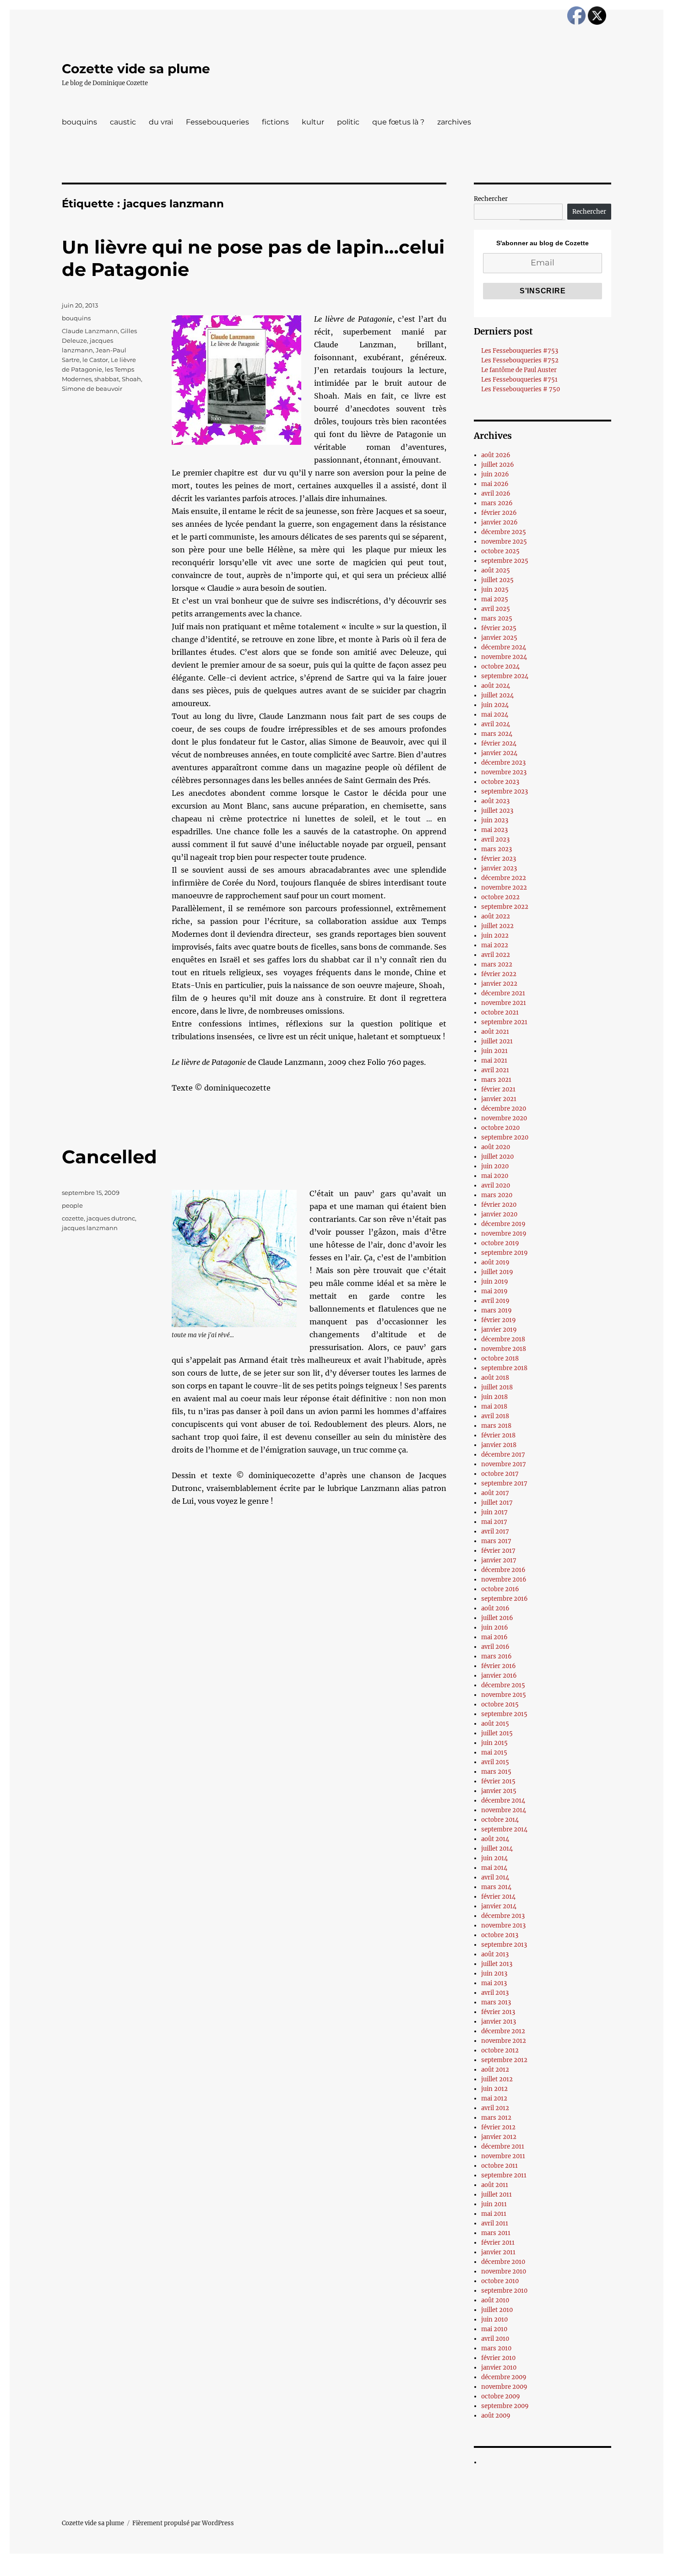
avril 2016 (495, 1647)
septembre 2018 (504, 1368)
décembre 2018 (503, 1339)
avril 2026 (496, 494)
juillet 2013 (497, 1964)
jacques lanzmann (90, 1228)
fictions (275, 122)
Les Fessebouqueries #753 (520, 351)
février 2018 (498, 1435)
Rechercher (491, 199)
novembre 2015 (504, 1695)
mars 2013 (496, 2002)
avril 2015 (495, 1762)
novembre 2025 (504, 542)
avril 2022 (496, 955)
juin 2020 (495, 1166)
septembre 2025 (505, 561)
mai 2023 (494, 830)
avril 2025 (496, 609)
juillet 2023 (497, 811)
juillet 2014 (497, 1849)
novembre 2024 (504, 657)
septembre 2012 (504, 2060)
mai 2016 (494, 1637)
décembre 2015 (503, 1685)
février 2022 (499, 974)
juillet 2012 (497, 2079)
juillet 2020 (497, 1157)
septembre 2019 (505, 1253)
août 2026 (496, 455)
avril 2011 (495, 2223)
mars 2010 (496, 2348)
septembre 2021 (504, 1022)
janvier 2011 (498, 2252)
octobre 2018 (500, 1358)
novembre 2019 (504, 1234)
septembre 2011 (504, 2175)
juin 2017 (494, 1512)
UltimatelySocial (411, 2570)
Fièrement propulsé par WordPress (183, 2523)
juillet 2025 (497, 580)
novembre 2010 (504, 2271)
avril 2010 (495, 2339)
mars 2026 (497, 503)
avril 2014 (495, 1877)
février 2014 (498, 1897)
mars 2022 (497, 964)
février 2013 (498, 2012)
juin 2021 (494, 1051)
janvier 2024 (499, 753)
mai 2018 (494, 1407)
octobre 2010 (500, 2281)
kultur (313, 122)
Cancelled (109, 1157)
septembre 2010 (504, 2291)
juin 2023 (495, 820)
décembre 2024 (504, 647)
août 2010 (495, 2300)
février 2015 (498, 1781)
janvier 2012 (499, 2137)
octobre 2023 (500, 782)
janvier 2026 (499, 522)
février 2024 (499, 743)
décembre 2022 (504, 878)
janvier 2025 (499, 638)
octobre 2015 (500, 1704)
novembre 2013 (503, 1925)
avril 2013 (495, 1993)
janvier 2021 (499, 1099)
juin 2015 (494, 1743)
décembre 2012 (503, 2031)
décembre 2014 (503, 1801)
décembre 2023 (503, 763)
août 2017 (495, 1493)
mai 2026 (495, 484)
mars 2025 (497, 618)
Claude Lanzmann (90, 331)
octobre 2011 (499, 2166)
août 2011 (495, 2185)
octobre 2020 (500, 1128)
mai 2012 (494, 2098)
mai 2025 (495, 599)
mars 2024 (497, 734)
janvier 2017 (499, 1560)
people (72, 1205)
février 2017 (498, 1551)
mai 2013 (494, 1983)
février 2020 (499, 1205)
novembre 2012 (504, 2041)
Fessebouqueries (217, 122)
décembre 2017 (503, 1455)
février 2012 (498, 2127)
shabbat (107, 379)
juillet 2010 (497, 2310)
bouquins (79, 122)
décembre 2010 (503, 2262)
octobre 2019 (500, 1243)
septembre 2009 (505, 2406)
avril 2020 (496, 1185)
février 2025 (499, 628)
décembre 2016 (503, 1570)
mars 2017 (496, 1541)
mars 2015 (496, 1772)
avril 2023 (495, 840)
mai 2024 (495, 715)
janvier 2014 (499, 1906)
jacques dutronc (111, 1218)
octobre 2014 (500, 1820)
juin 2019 (495, 1282)
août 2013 (495, 1954)
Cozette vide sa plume (136, 69)
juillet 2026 (498, 465)
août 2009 (496, 2416)
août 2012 (495, 2070)
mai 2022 (495, 945)
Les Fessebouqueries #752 (520, 360)
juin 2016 (495, 1628)
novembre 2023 (504, 772)
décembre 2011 (503, 2147)
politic (348, 122)
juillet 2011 (497, 2195)
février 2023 (499, 859)
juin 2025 (495, 590)
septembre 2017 (504, 1483)
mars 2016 (497, 1656)
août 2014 (495, 1839)
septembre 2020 (505, 1137)
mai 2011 (494, 2214)
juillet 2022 (497, 926)
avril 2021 (495, 1070)
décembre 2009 (504, 2377)
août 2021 (495, 1032)
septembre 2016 (505, 1599)
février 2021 (498, 1089)
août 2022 (496, 916)
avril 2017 (495, 1531)
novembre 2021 (504, 1003)
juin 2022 (495, 936)
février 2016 (499, 1666)
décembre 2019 (503, 1224)
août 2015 (495, 1724)
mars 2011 (496, 2233)
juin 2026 (495, 474)
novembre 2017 (504, 1464)
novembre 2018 (504, 1349)
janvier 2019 (499, 1330)
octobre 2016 (500, 1589)
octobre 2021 (500, 1013)
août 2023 (495, 801)
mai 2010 (494, 2329)
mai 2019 (494, 1291)
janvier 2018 (499, 1445)
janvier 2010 (499, 2368)
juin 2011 (494, 2204)
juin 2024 (495, 705)
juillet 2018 (497, 1387)
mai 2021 (494, 1061)
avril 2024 (496, 724)
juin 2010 (494, 2319)
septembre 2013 (504, 1945)
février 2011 (498, 2243)
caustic (123, 122)
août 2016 (495, 1608)
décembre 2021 (503, 993)
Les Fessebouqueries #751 (519, 380)
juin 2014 (494, 1858)
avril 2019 (495, 1301)
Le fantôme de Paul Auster (519, 370)
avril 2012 (495, 2108)
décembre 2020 (504, 1109)
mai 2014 (494, 1868)
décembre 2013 (503, 1916)
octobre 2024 (500, 667)
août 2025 (496, 570)
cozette (73, 1218)
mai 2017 (494, 1522)
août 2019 (495, 1262)
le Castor (95, 360)
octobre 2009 (501, 2396)
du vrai (161, 122)
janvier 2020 (499, 1214)
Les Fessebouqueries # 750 (521, 389)
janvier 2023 (499, 868)
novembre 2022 (504, 888)
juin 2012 (494, 2089)
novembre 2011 (503, 2156)
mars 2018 (496, 1426)
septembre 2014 (504, 1829)
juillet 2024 (497, 695)
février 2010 (498, 2358)
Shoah (131, 379)
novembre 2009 (504, 2387)
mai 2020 (495, 1176)
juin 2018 (494, 1397)
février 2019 (499, 1320)
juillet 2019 (497, 1272)
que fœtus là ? (398, 122)
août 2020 (496, 1147)
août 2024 (496, 686)
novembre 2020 (504, 1118)
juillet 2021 (497, 1041)
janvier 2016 (499, 1676)
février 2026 (499, 513)
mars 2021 (496, 1080)
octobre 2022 (500, 897)
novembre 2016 (504, 1580)
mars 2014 (496, 1887)
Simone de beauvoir (92, 389)
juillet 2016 (497, 1618)
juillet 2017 (497, 1503)
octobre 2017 (500, 1474)
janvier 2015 (499, 1791)
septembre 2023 (505, 791)
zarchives (454, 122)
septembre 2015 (504, 1714)
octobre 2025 (500, 551)
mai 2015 (494, 1752)
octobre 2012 (500, 2050)
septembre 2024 (505, 676)
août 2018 (495, 1378)
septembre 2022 (505, 907)
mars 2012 (496, 2118)
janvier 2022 (499, 984)
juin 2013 (494, 1974)
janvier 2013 (499, 2022)
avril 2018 (495, 1416)
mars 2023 (497, 849)
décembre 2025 (504, 532)
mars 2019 (497, 1310)
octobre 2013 (500, 1935)
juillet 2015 (497, 1733)
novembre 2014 (504, 1810)
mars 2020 (497, 1195)
